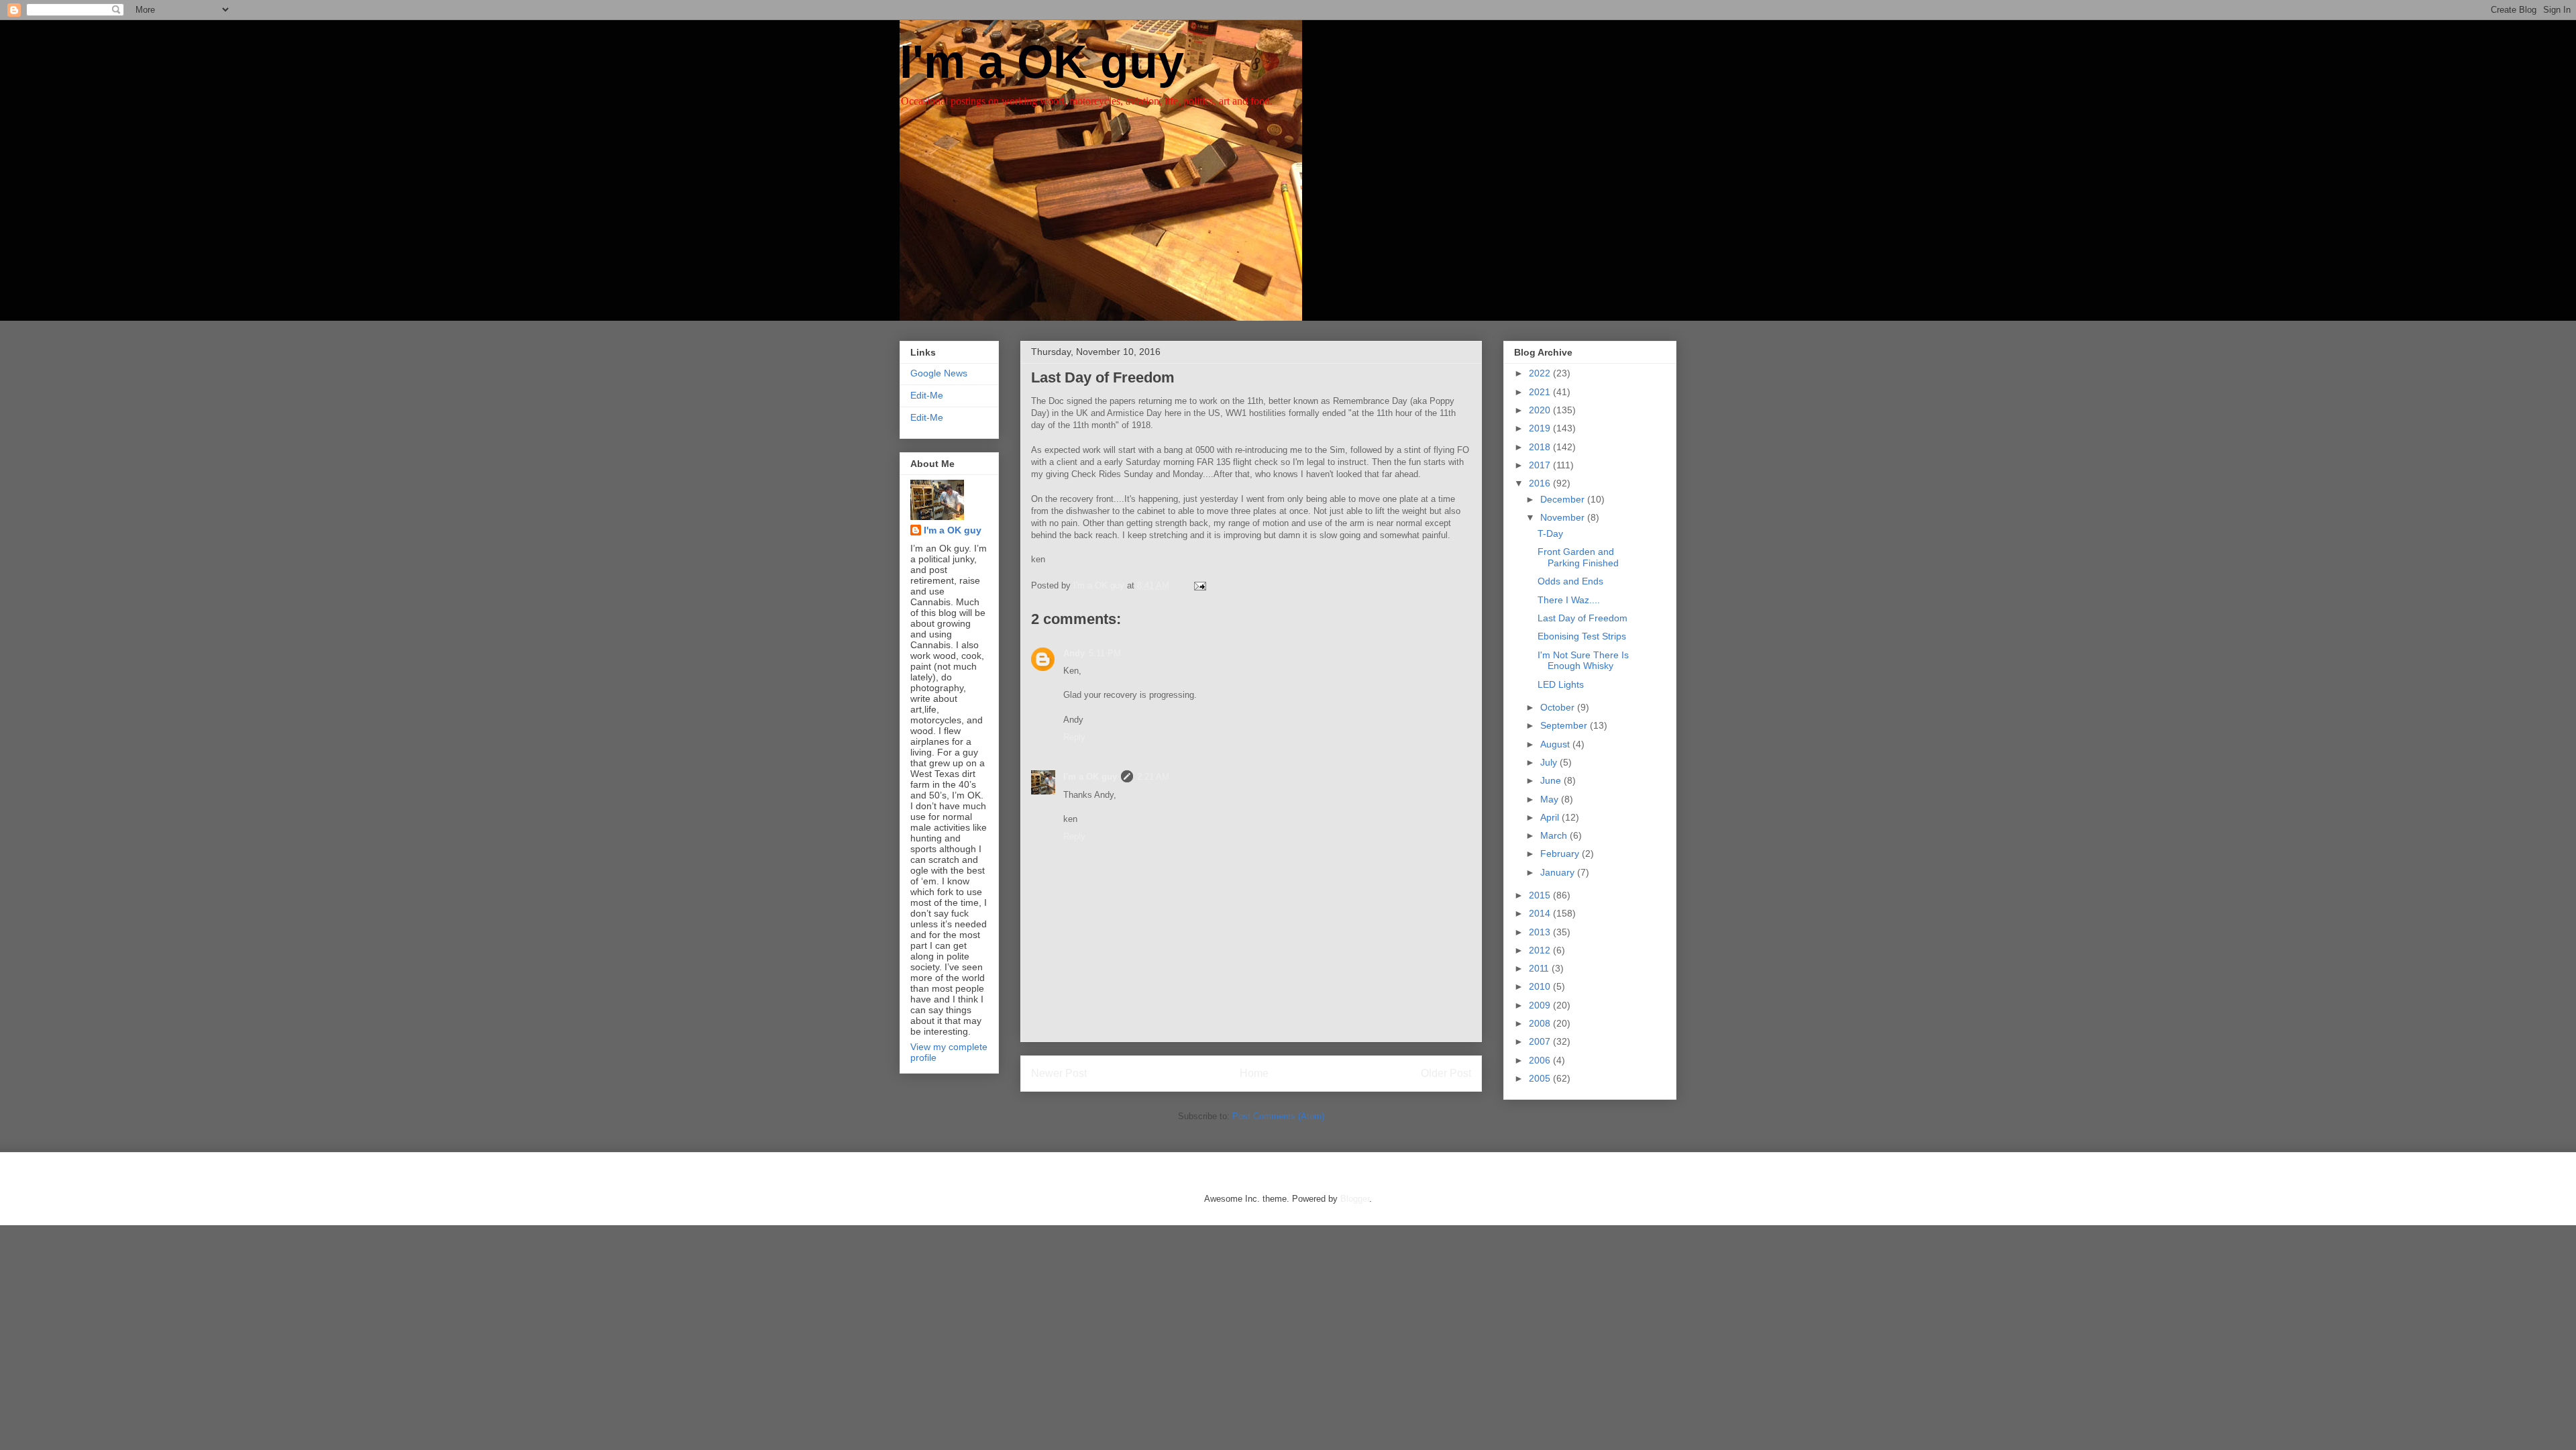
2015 (1541, 895)
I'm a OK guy (1042, 62)
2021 (1541, 392)
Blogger (1355, 1199)
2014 (1541, 913)
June (1552, 780)
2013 (1541, 932)
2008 (1541, 1023)
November (1564, 517)
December (1564, 499)
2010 (1541, 986)
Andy (1074, 653)
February (1561, 853)
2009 (1541, 1005)
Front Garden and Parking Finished (1578, 557)
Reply (1074, 737)
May (1551, 799)
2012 (1541, 950)
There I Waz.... (1569, 600)
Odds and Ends (1570, 581)
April (1551, 817)
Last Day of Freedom (1582, 618)
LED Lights (1561, 684)
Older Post (1446, 1073)
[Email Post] (1199, 585)
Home (1254, 1073)
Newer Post (1059, 1073)
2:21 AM (1153, 777)
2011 (1540, 968)
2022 (1541, 373)
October (1559, 707)
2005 (1541, 1078)
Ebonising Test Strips (1582, 636)
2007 (1541, 1041)
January (1559, 872)
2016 (1541, 483)
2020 (1541, 410)
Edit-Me (927, 395)
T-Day (1550, 533)
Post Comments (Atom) (1278, 1116)
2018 (1541, 447)
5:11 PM (1105, 653)
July (1550, 762)
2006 (1541, 1060)
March (1555, 835)
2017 (1541, 465)
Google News (939, 373)
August (1556, 744)
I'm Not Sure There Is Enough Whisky (1583, 661)
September (1565, 725)
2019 (1541, 428)
